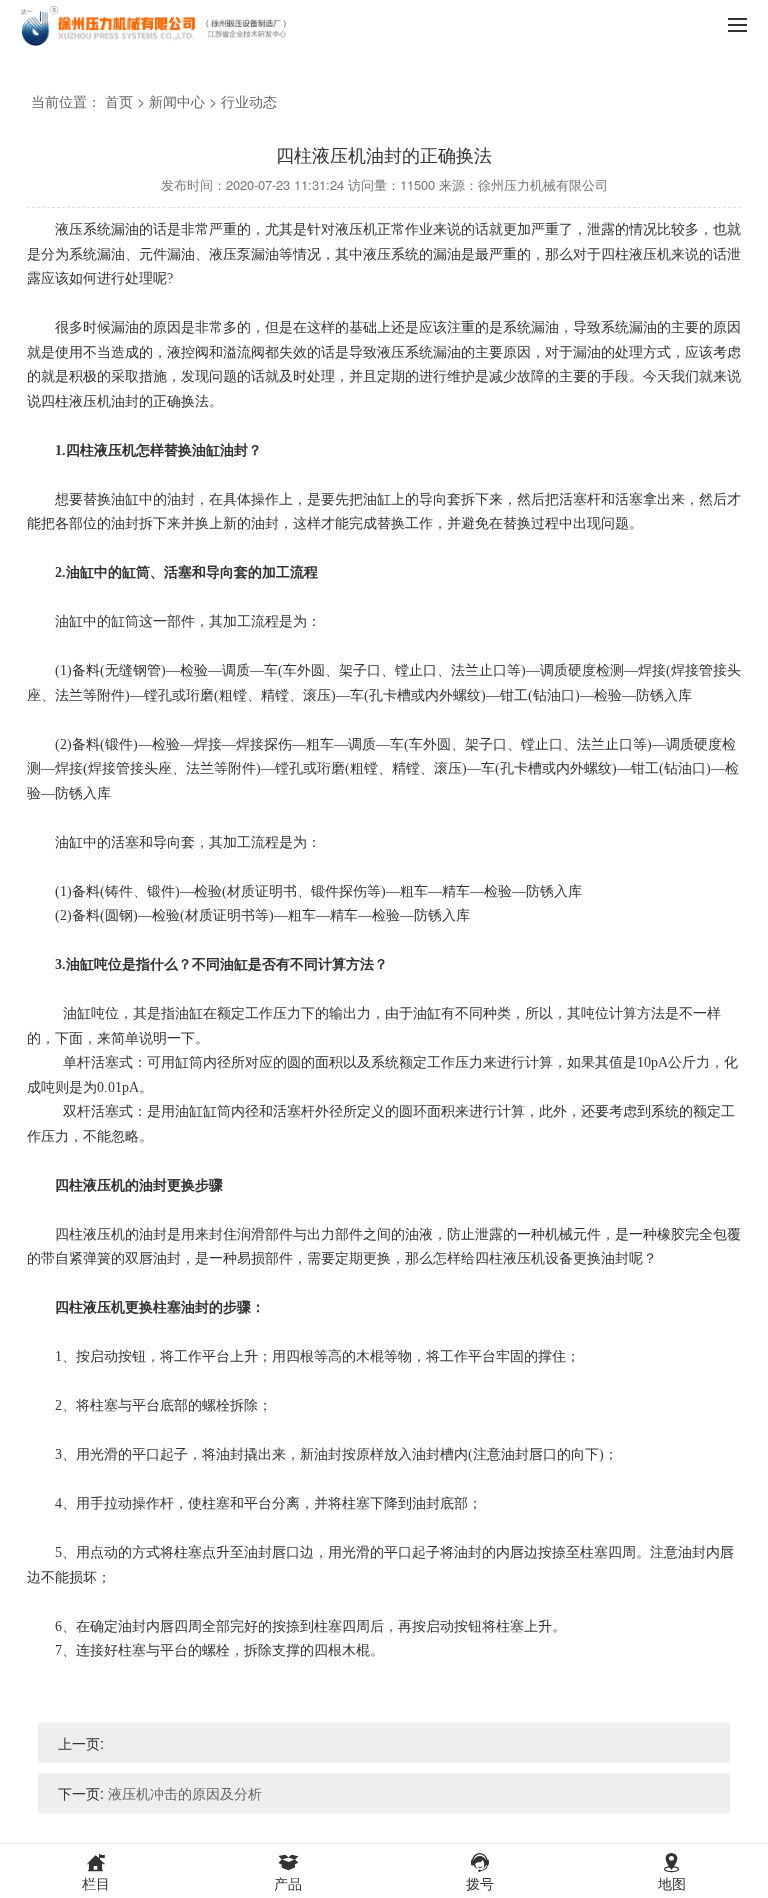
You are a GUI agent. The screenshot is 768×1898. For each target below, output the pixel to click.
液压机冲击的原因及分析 (185, 1793)
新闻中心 (177, 101)
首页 (119, 101)
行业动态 (249, 101)
